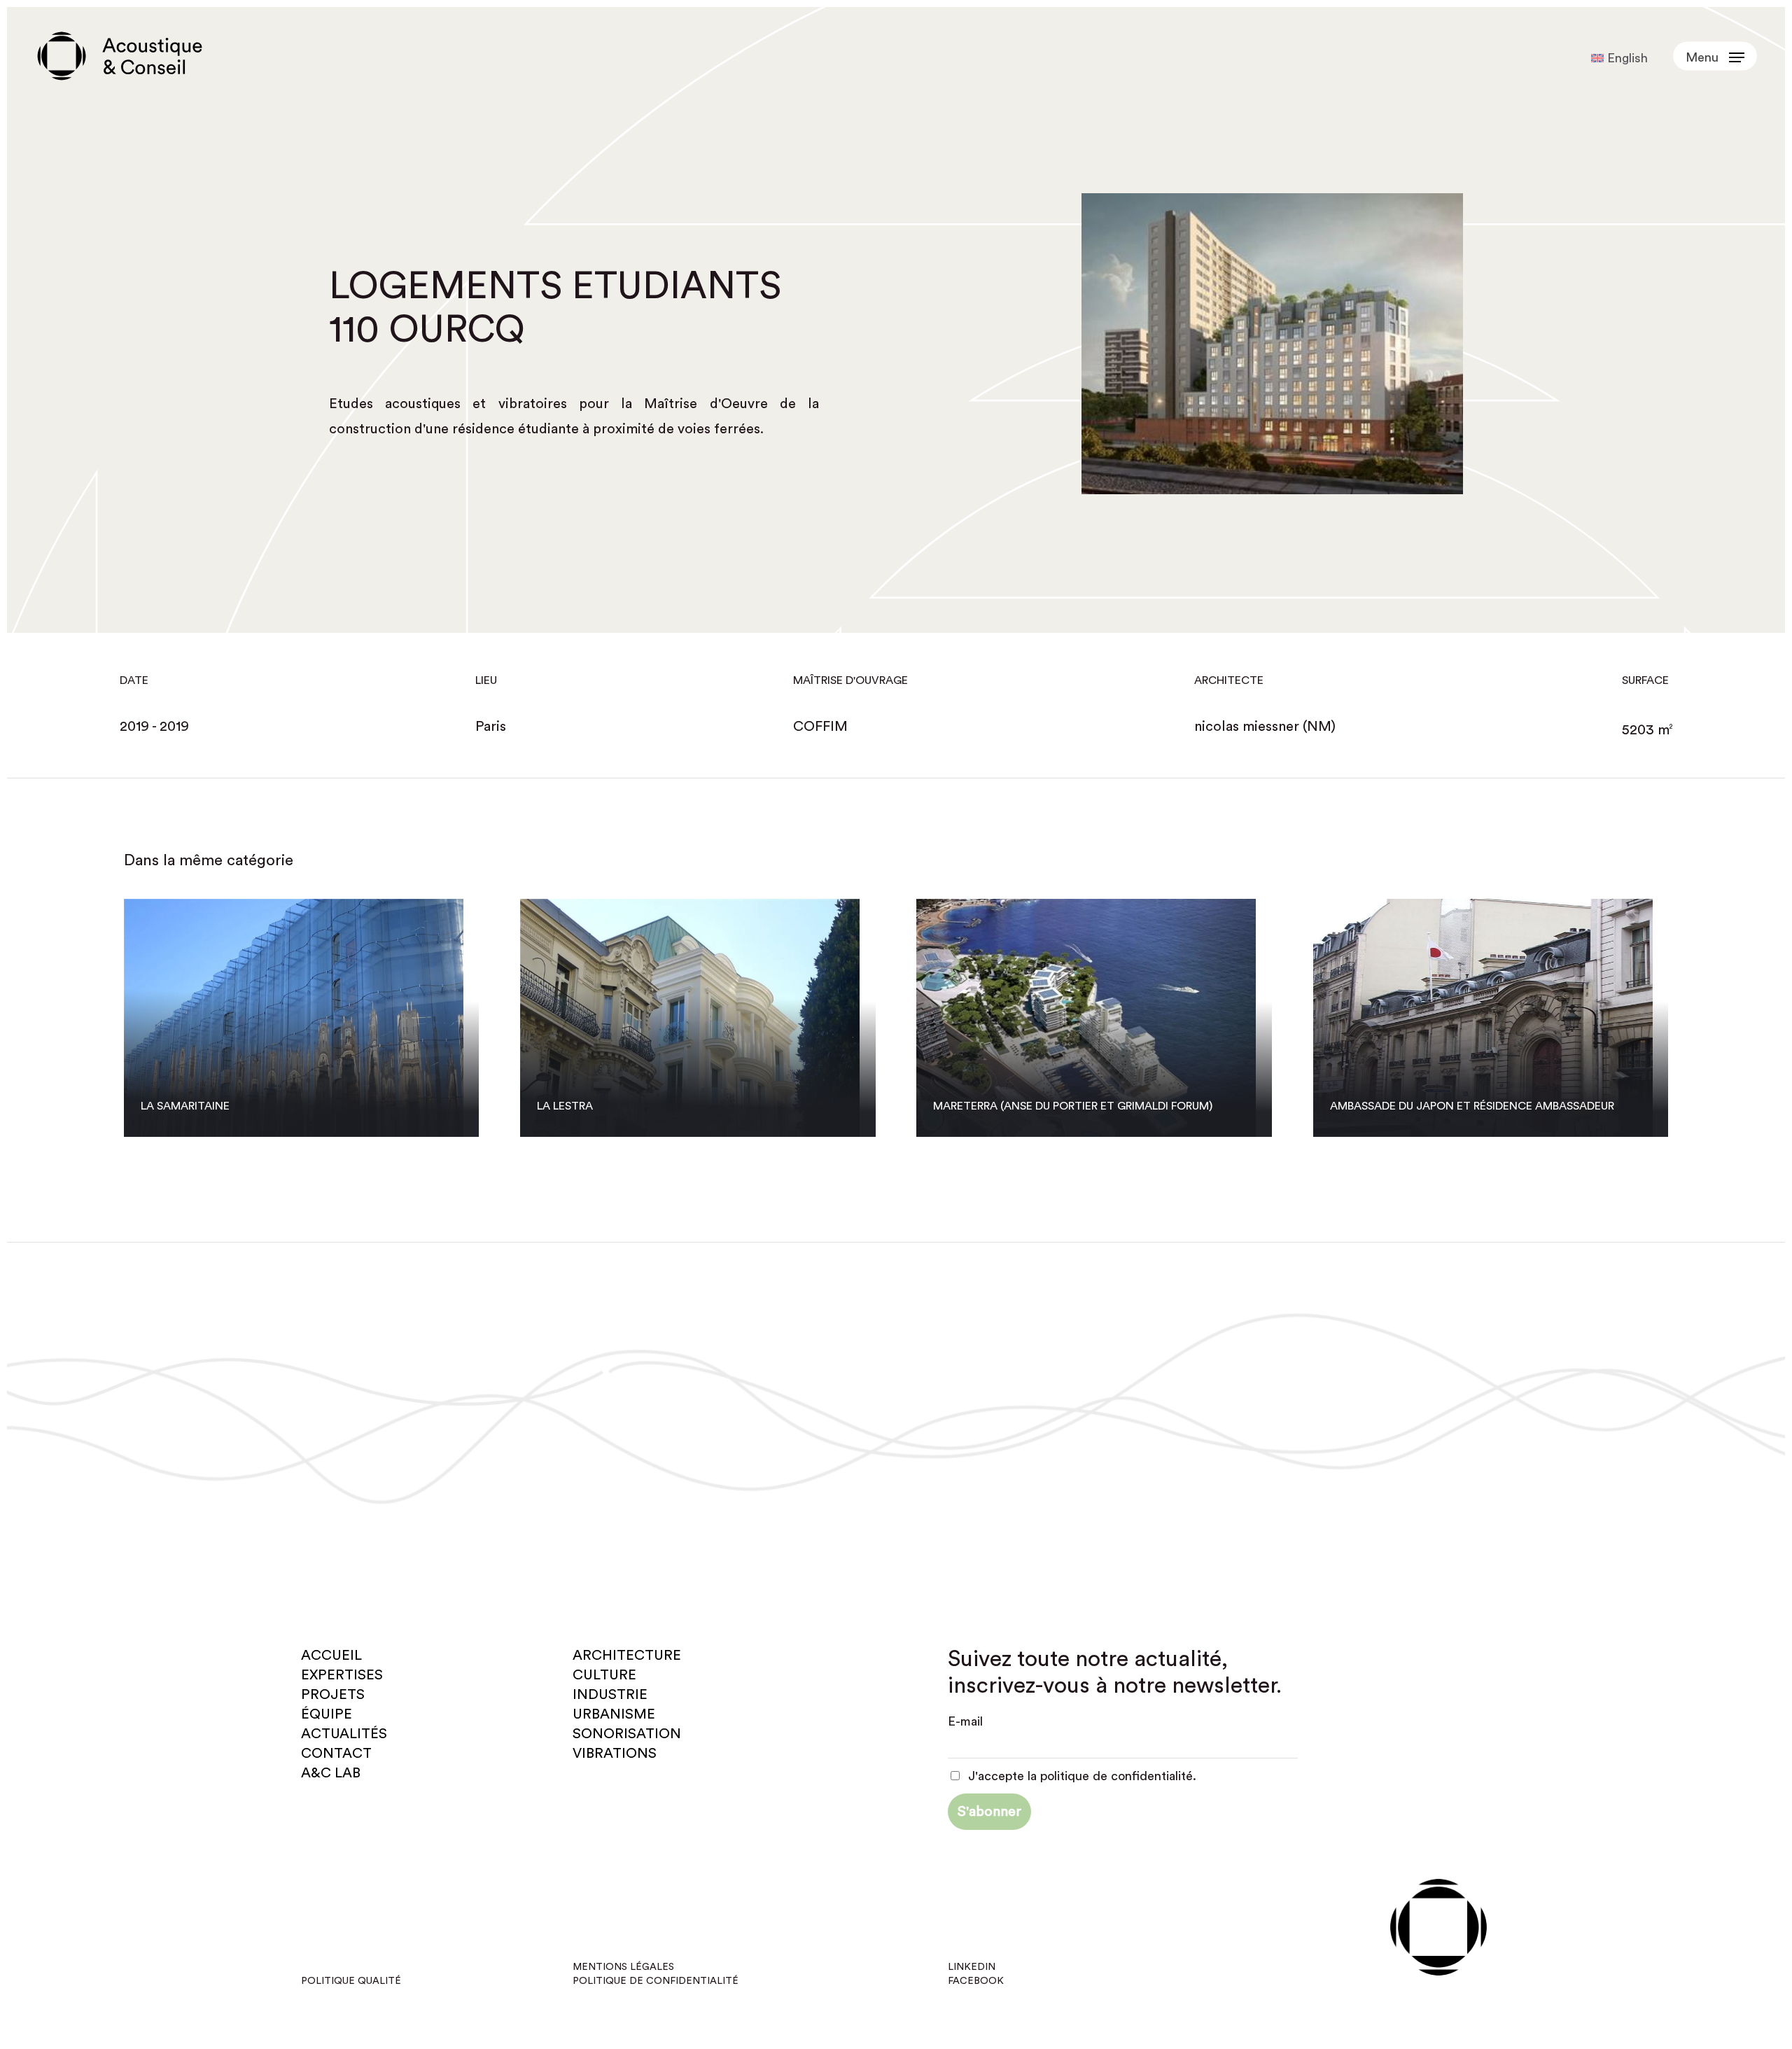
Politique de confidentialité (656, 1981)
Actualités (344, 1734)
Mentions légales (623, 1967)
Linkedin (972, 1967)
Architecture (627, 1656)
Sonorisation (627, 1734)
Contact (336, 1754)
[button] (1715, 56)
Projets (333, 1695)
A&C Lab (331, 1773)
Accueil (331, 1656)
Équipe (327, 1714)
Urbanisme (614, 1714)
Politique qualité (351, 1981)
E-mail (965, 1721)
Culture (604, 1675)
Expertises (342, 1675)
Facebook (976, 1981)
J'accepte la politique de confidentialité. (1080, 1776)
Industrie (610, 1695)
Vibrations (615, 1754)
